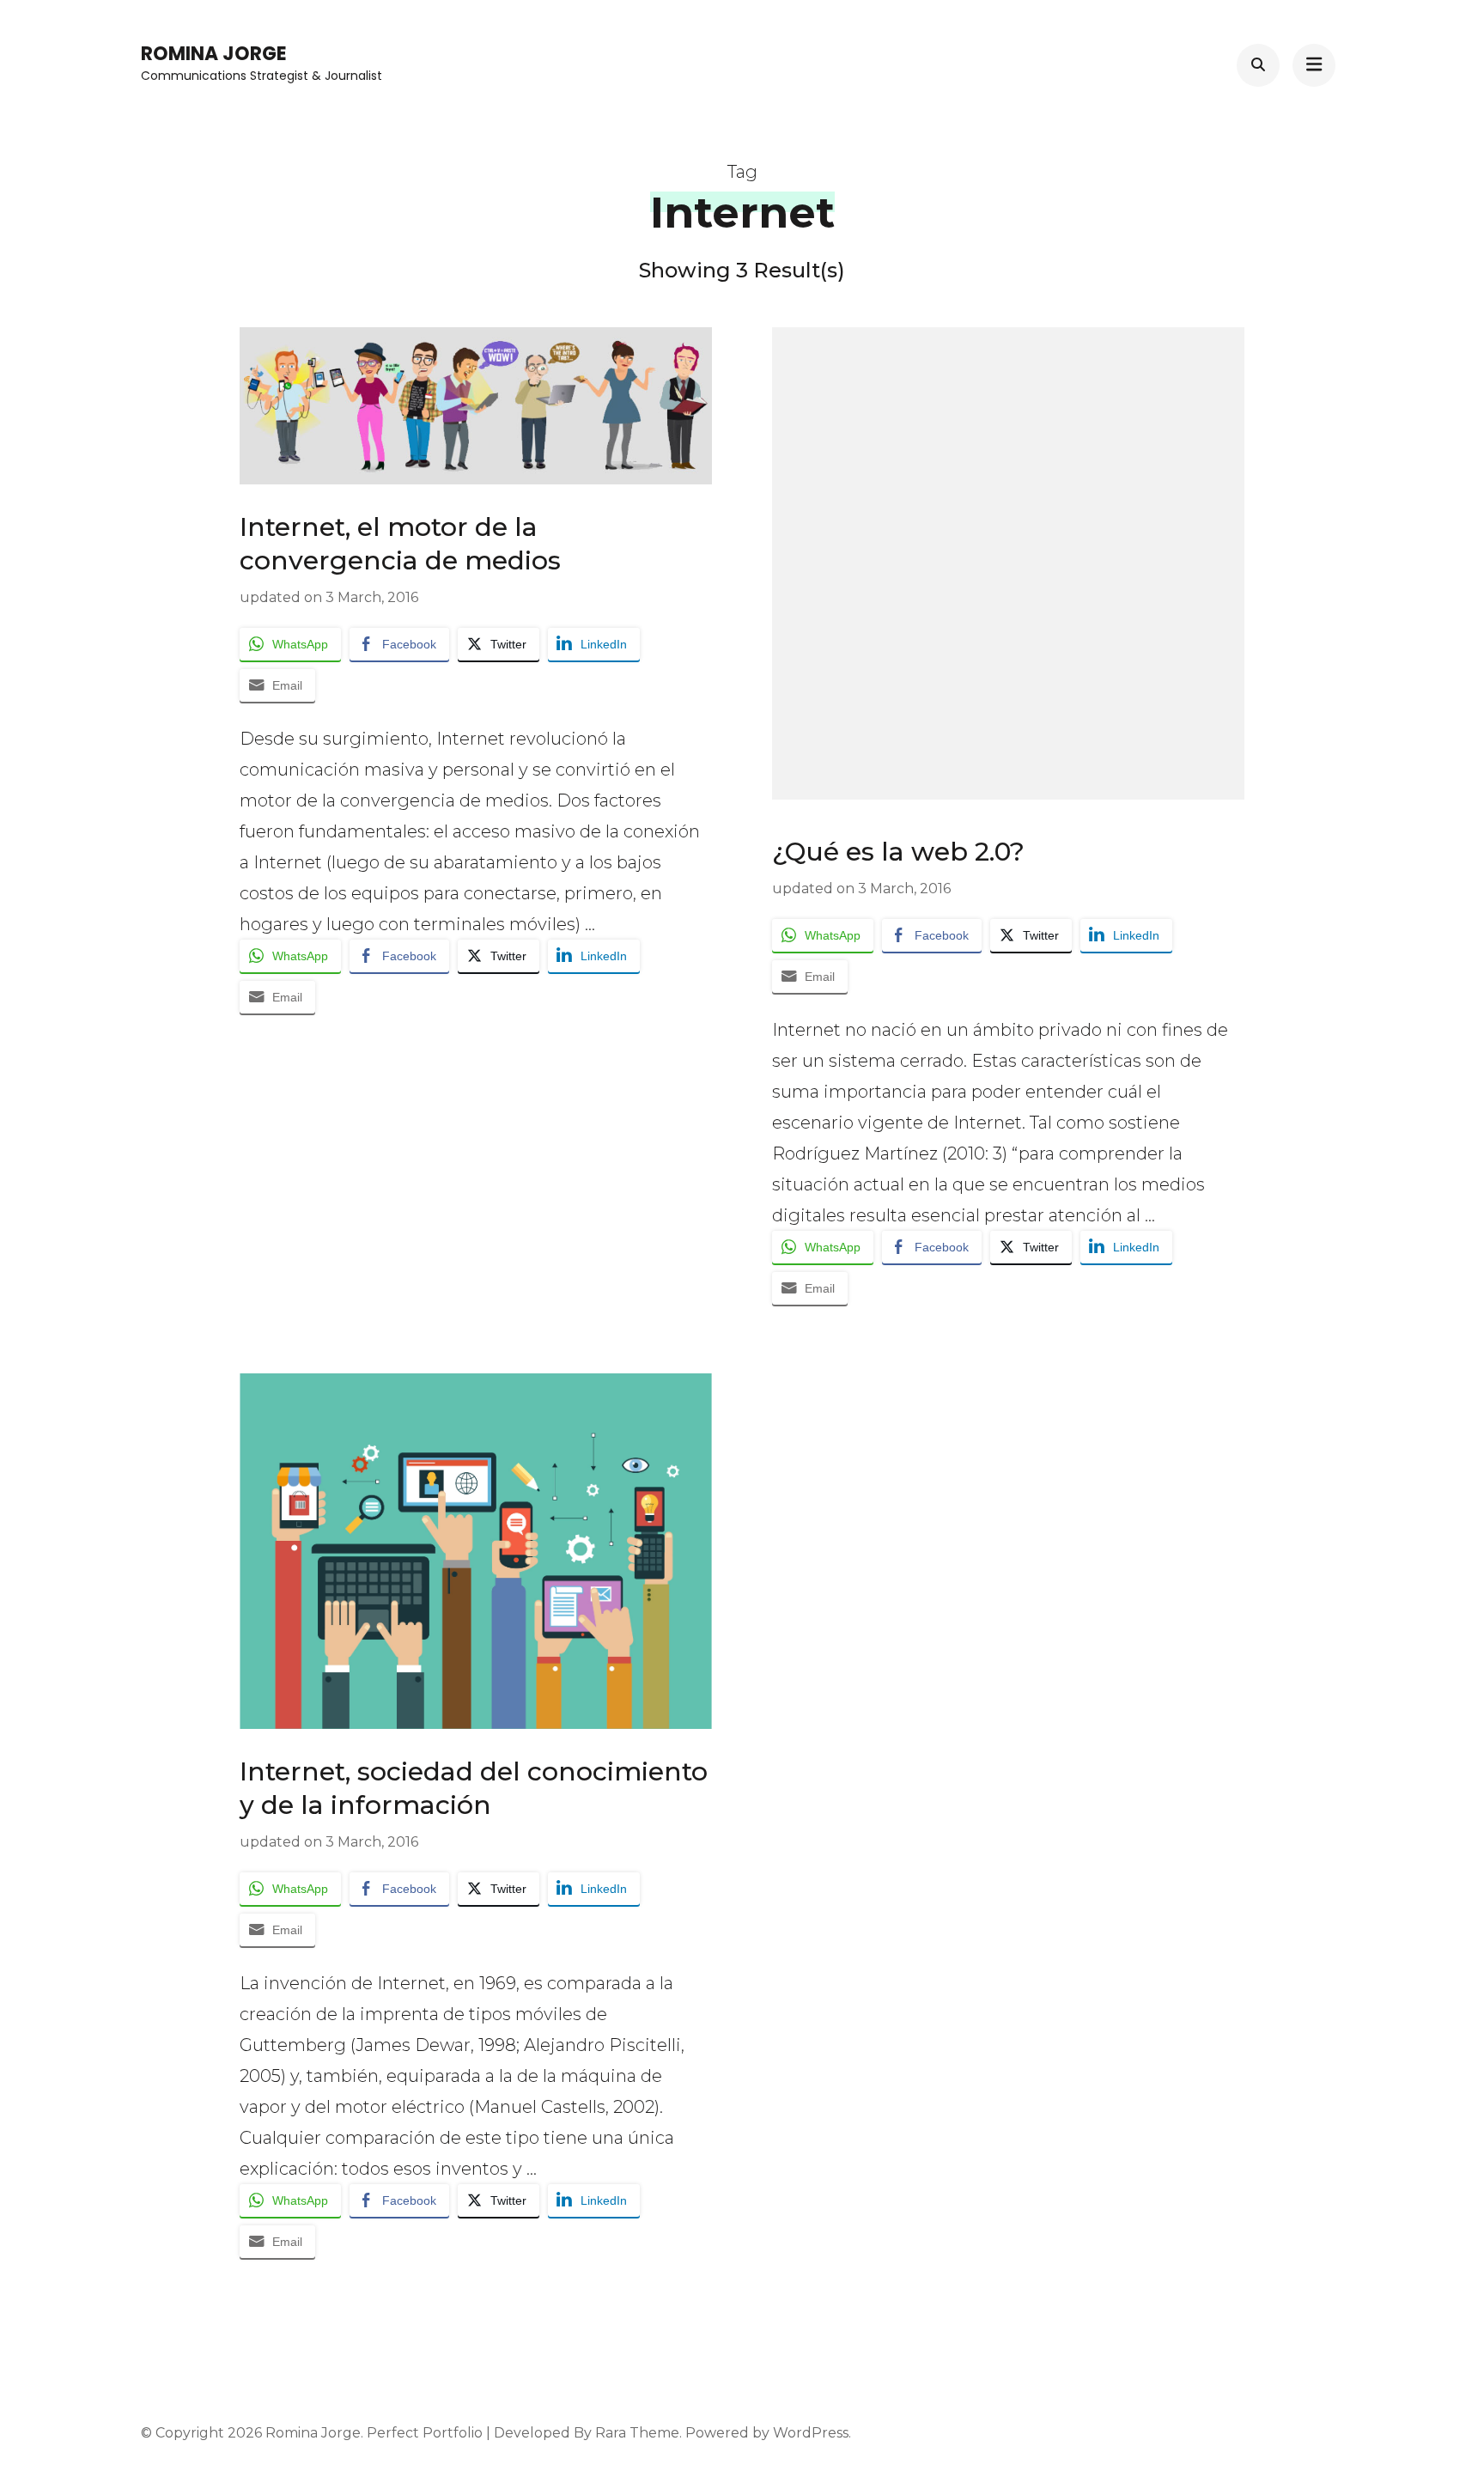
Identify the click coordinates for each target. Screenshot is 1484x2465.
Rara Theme (637, 2433)
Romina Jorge (214, 54)
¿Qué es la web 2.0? (898, 852)
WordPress (811, 2433)
